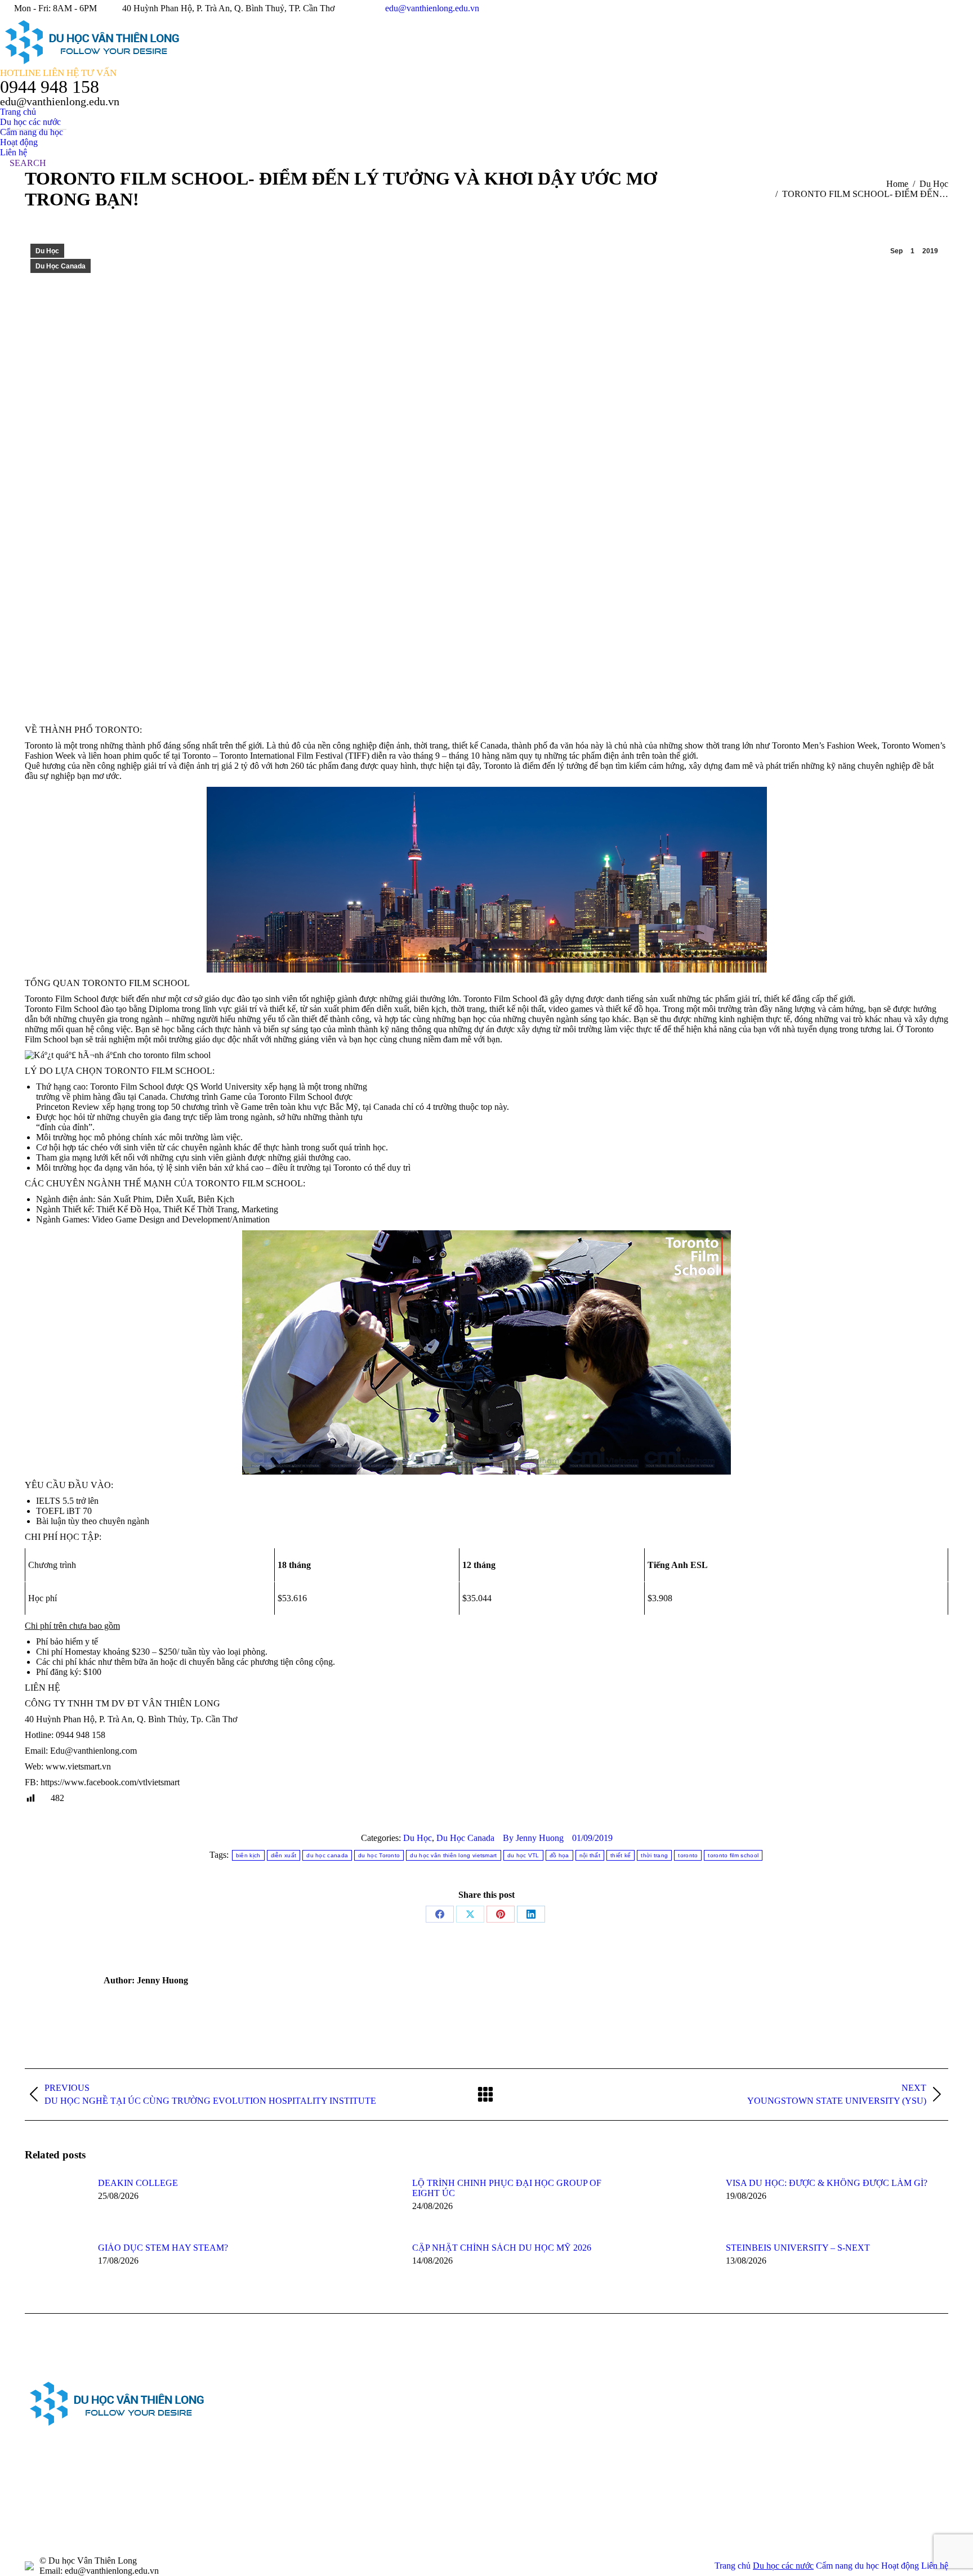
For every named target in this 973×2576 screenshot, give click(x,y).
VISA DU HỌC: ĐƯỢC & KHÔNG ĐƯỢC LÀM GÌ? (827, 2183)
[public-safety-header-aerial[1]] (521, 2446)
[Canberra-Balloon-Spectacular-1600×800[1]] (651, 2446)
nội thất (590, 1855)
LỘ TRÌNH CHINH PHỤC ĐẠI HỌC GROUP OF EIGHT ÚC (507, 2188)
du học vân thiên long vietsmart (453, 1855)
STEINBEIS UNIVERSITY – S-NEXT (798, 2248)
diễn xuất (284, 1855)
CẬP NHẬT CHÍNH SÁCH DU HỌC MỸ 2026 (502, 2248)
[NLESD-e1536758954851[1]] (651, 2490)
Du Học (47, 251)
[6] (521, 2490)
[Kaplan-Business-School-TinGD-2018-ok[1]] (521, 2403)
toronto (688, 1855)
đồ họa (559, 1855)
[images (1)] (564, 2403)
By (533, 1838)
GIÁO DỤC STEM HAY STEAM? (163, 2248)
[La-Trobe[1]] (607, 2446)
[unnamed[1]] (607, 2403)
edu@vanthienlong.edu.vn (432, 8)
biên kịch (248, 1855)
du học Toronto (379, 1855)
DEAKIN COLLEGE (138, 2183)
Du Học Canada (61, 266)
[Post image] (56, 2203)
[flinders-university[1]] (607, 2490)
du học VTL (523, 1855)
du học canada (327, 1855)
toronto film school (733, 1855)
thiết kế (621, 1855)
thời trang (654, 1855)
